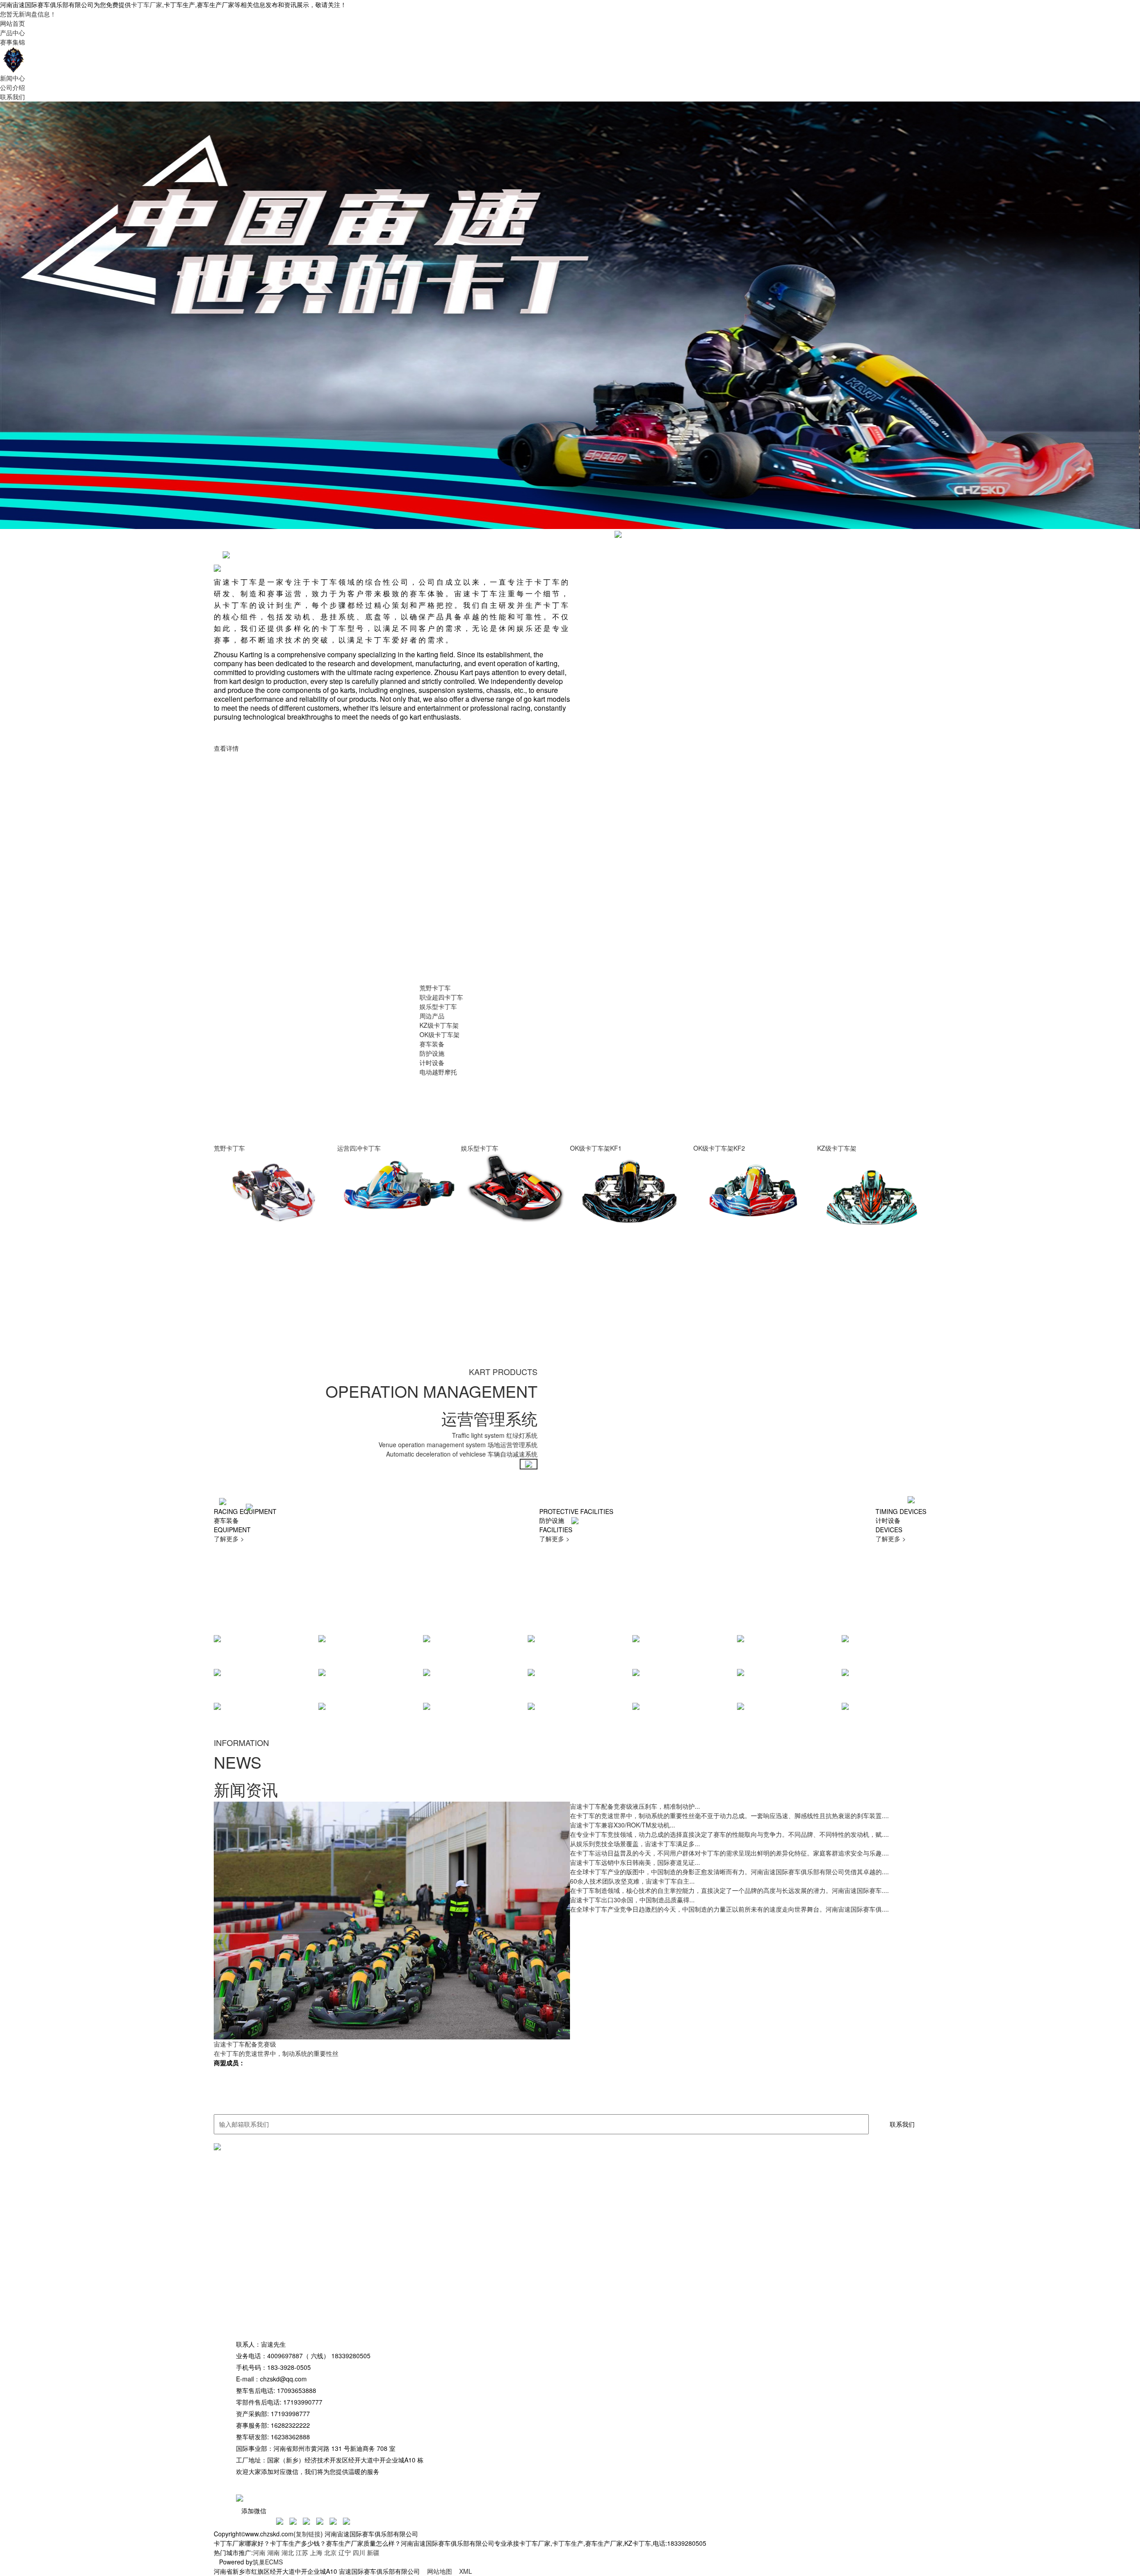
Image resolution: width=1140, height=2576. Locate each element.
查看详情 (226, 748)
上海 (316, 2552)
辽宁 (345, 2552)
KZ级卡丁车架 (439, 1025)
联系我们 (12, 97)
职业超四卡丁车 (441, 997)
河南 (259, 2552)
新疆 (373, 2552)
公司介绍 (12, 87)
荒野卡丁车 (435, 988)
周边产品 (432, 1016)
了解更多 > (229, 1538)
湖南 (273, 2552)
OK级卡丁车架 (440, 1034)
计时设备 (432, 1062)
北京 (330, 2552)
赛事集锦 (12, 42)
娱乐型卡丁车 (438, 1006)
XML (466, 2571)
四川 (359, 2552)
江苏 (302, 2552)
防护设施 (432, 1053)
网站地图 (440, 2571)
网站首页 (12, 23)
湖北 (288, 2552)
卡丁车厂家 (147, 4)
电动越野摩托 (438, 1072)
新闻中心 (12, 78)
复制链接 (308, 2534)
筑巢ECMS (268, 2562)
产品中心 (12, 33)
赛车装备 (432, 1044)
